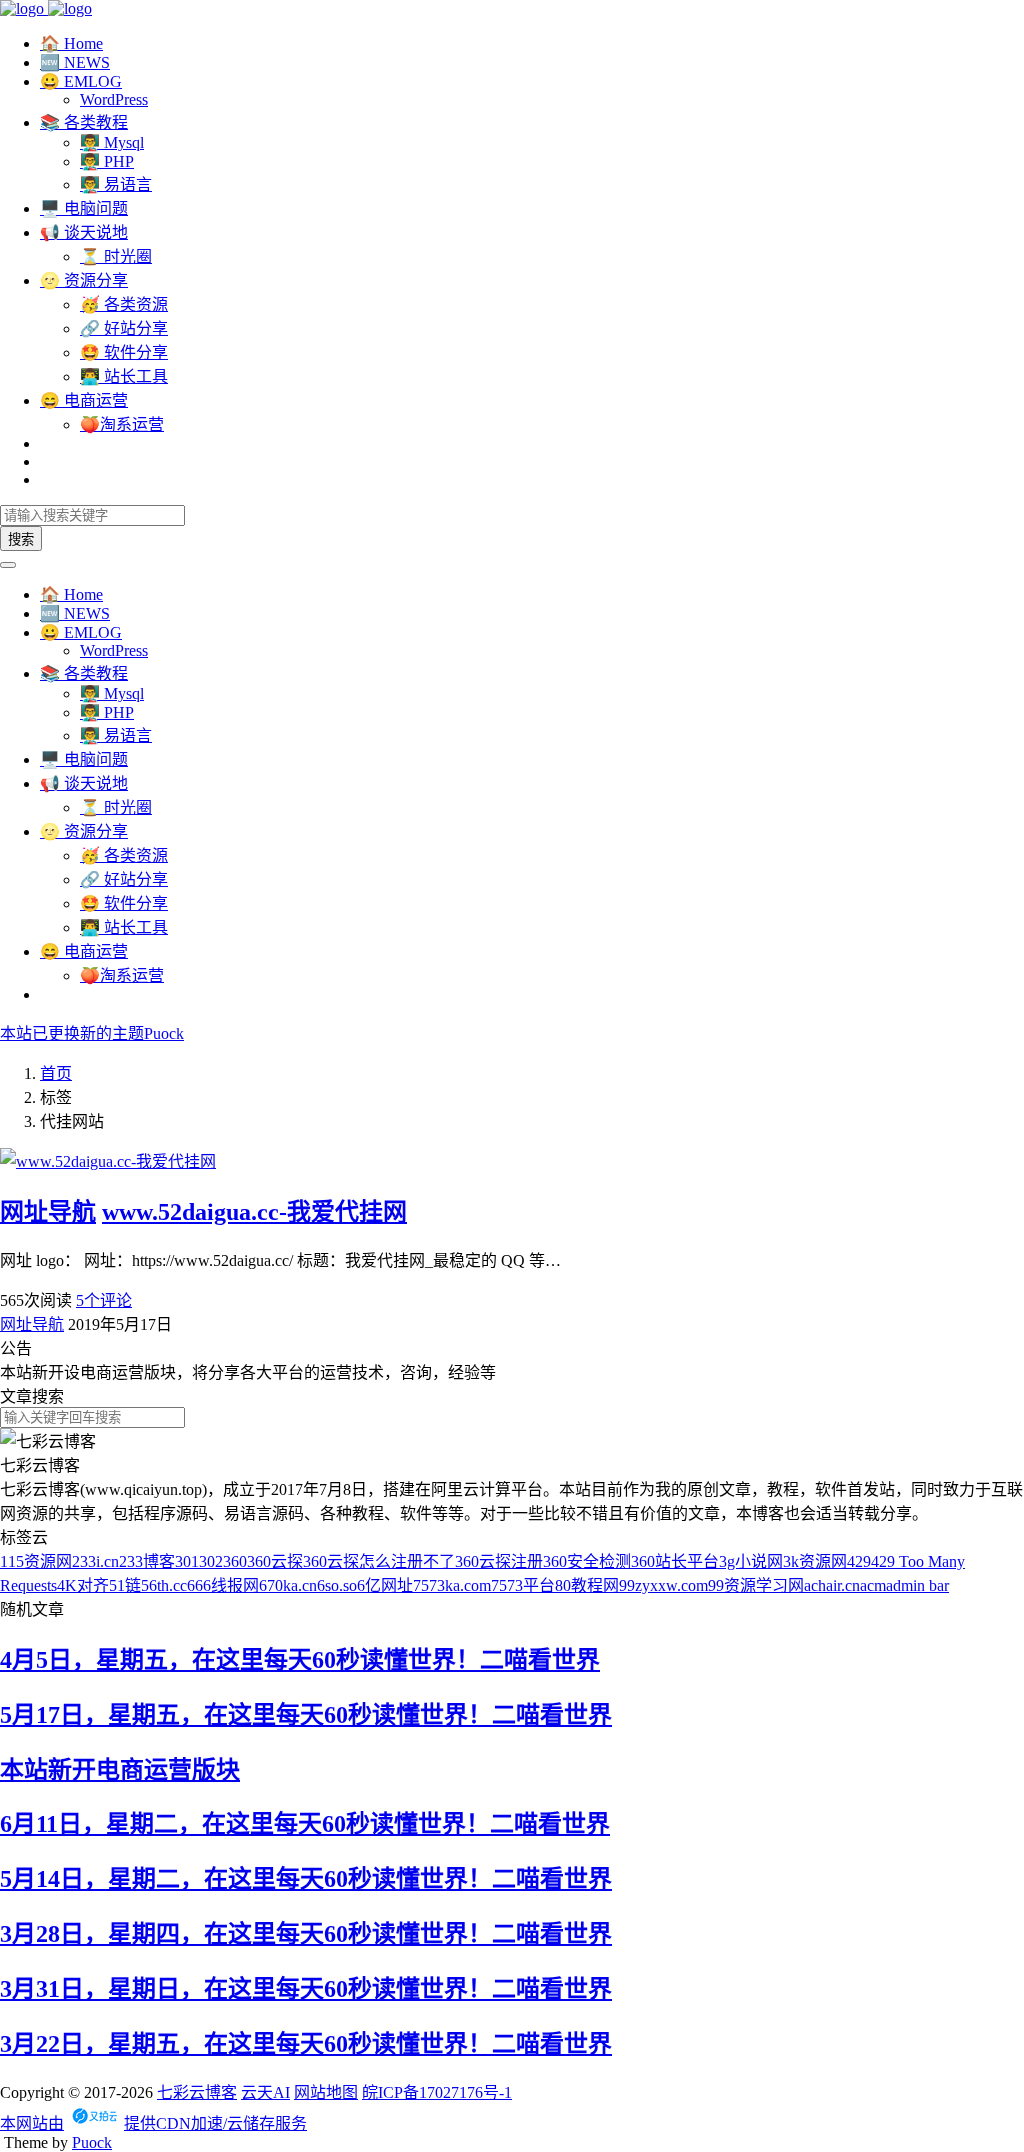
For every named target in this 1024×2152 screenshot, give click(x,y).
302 (211, 1561)
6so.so (337, 1585)
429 (859, 1561)
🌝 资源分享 (84, 280)
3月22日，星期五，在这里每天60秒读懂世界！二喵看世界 (306, 2044)
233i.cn (95, 1561)
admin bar (917, 1585)
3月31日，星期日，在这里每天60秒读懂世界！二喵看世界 (306, 1989)
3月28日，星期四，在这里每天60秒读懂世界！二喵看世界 (306, 1934)
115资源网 (36, 1561)
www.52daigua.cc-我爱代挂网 (254, 1212)
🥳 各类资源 (124, 304)
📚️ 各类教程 (84, 122)
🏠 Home (71, 43)
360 (235, 1561)
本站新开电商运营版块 (120, 1770)
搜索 (21, 539)
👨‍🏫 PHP (107, 161)
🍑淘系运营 (122, 424)
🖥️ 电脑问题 (84, 208)
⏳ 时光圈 (116, 256)
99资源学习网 (756, 1585)
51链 (125, 1585)
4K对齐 (83, 1585)
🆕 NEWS (75, 62)
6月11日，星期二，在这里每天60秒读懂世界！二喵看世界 (305, 1824)
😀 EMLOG (81, 81)
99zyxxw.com (663, 1585)
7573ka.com (452, 1585)
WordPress (114, 99)
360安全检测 (587, 1561)
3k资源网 (815, 1561)
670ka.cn (288, 1585)
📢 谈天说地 (84, 232)
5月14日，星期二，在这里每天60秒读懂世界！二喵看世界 (306, 1879)
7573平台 (523, 1585)
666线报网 (223, 1585)
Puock (92, 2142)
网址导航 (48, 1212)
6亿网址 (385, 1585)
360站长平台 (675, 1561)
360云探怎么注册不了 (379, 1561)
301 (187, 1561)
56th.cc (164, 1585)
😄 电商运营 (84, 400)
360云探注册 (499, 1561)
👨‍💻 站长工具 (124, 376)
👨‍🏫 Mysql (112, 142)
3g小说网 (751, 1561)
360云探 (275, 1561)
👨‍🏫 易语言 (116, 184)
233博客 (147, 1561)
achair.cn (832, 1585)
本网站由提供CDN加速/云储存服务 (153, 2123)
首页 (56, 1073)
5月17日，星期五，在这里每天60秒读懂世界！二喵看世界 (306, 1715)
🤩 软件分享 (124, 352)
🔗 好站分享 (124, 328)
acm (873, 1585)
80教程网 (587, 1585)
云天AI (265, 2092)
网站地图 (326, 2092)
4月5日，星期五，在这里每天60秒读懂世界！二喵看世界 (300, 1660)
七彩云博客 (197, 2092)
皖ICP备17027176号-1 (437, 2092)
